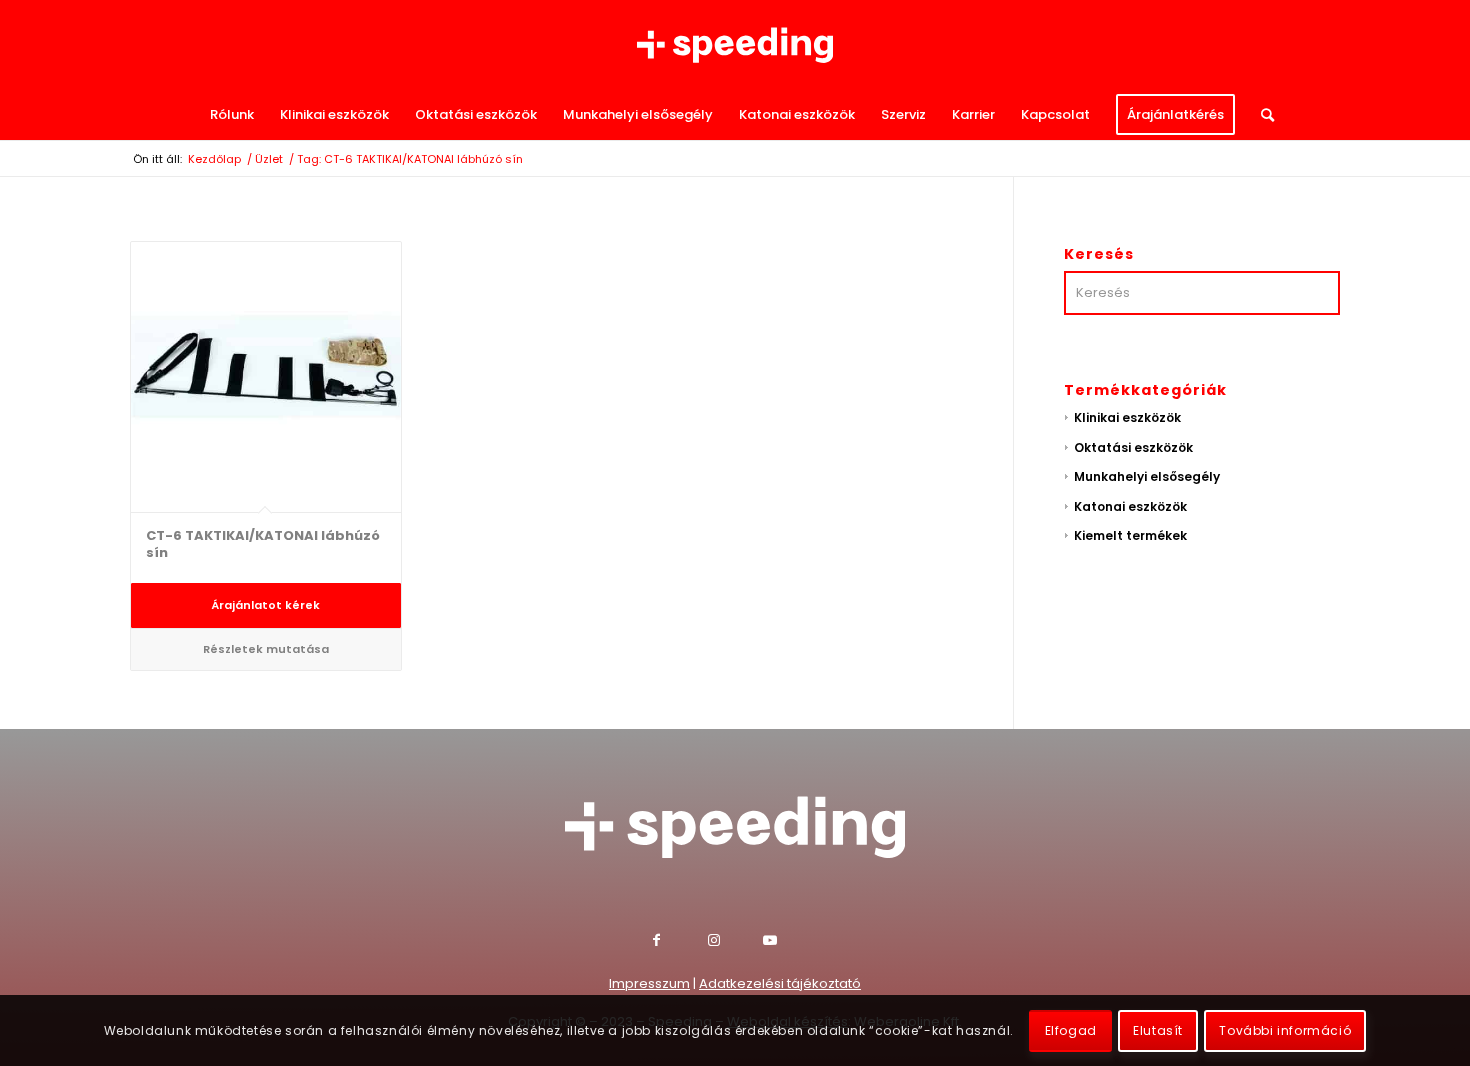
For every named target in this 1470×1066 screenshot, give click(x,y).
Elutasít (1158, 1030)
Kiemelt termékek (1130, 535)
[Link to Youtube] (790, 942)
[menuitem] (232, 115)
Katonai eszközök (1130, 506)
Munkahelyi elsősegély (1147, 476)
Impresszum (649, 983)
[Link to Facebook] (680, 942)
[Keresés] (1261, 115)
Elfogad (1071, 1030)
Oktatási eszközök (1133, 447)
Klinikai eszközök (1127, 417)
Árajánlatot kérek (265, 605)
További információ (1285, 1030)
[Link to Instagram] (735, 942)
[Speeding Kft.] (735, 45)
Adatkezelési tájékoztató (780, 983)
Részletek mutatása (266, 649)
